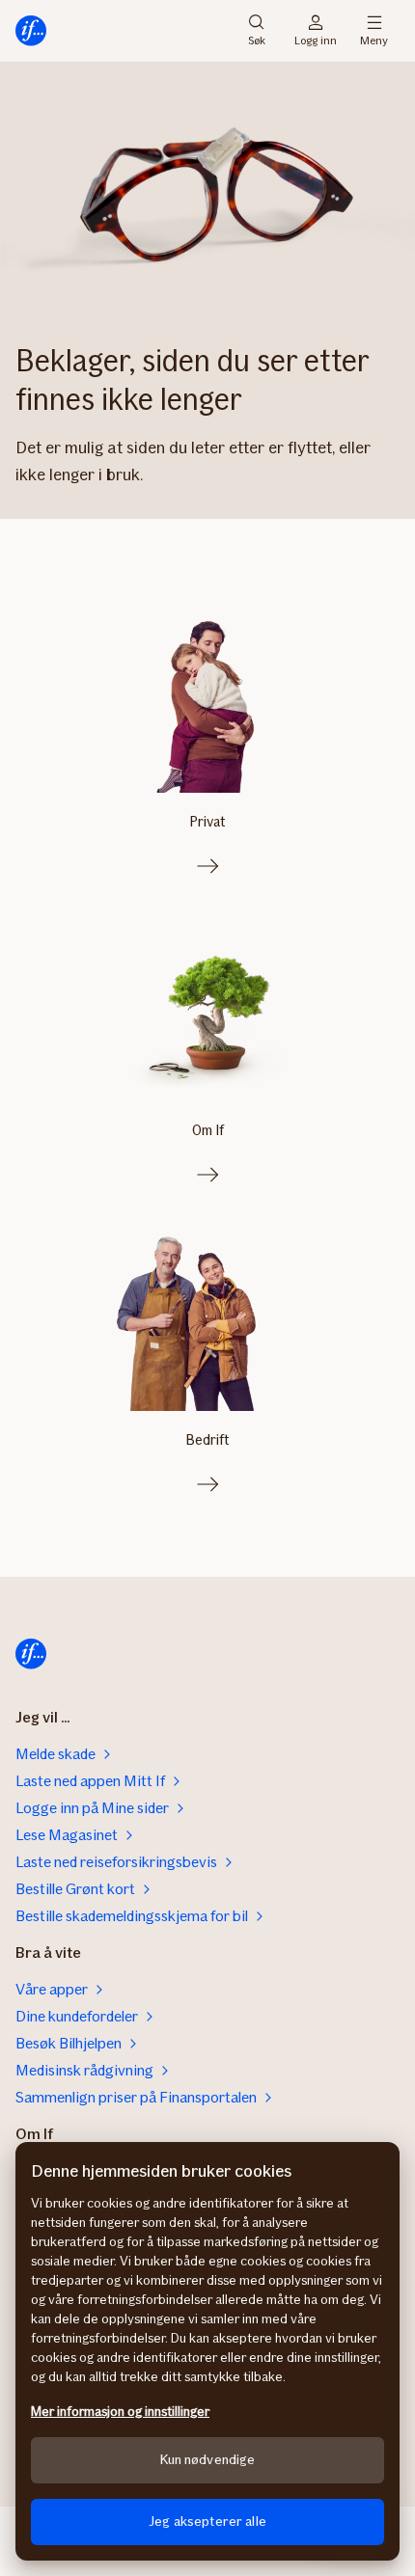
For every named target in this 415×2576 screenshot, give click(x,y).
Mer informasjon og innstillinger (120, 2412)
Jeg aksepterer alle (207, 2522)
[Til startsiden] (31, 31)
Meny (374, 39)
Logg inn (316, 39)
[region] (207, 2351)
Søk (257, 39)
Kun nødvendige (208, 2460)
